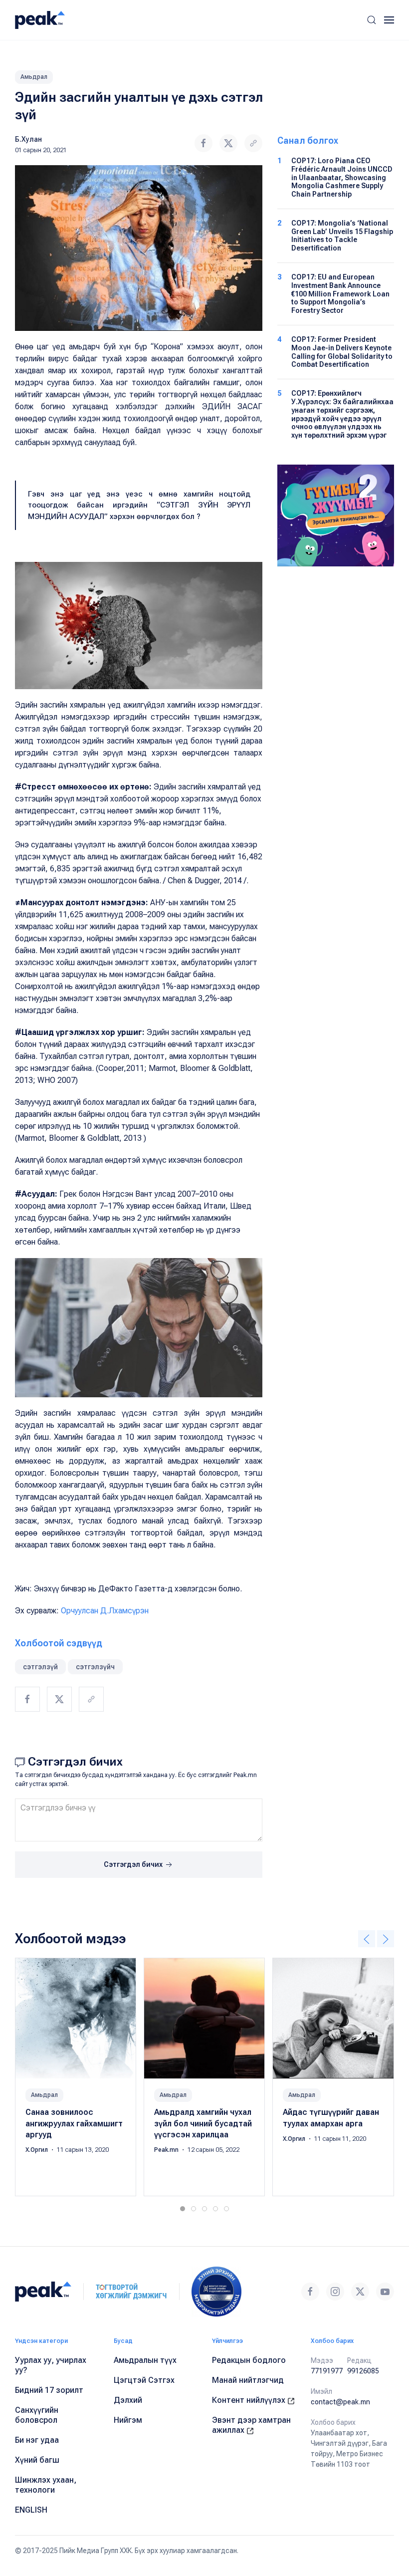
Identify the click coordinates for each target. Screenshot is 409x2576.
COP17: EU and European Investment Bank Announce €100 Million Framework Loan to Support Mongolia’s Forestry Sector (340, 294)
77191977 (327, 2371)
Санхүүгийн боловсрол (37, 2415)
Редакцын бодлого (249, 2360)
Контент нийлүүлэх (250, 2400)
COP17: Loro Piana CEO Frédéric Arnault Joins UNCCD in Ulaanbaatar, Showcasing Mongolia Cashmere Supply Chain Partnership (342, 177)
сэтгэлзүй (40, 1667)
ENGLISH (31, 2510)
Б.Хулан (28, 139)
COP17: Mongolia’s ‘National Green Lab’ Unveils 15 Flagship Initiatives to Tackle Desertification (342, 236)
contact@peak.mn (340, 2402)
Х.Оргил (37, 2150)
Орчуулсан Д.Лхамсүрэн (105, 1611)
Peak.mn (167, 2150)
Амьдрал (34, 77)
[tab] (183, 2209)
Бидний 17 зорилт (49, 2390)
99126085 (363, 2371)
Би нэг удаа (37, 2440)
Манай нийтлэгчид (248, 2380)
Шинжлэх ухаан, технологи (46, 2485)
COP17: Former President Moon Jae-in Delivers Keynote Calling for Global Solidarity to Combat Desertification (342, 352)
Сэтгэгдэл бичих (134, 1864)
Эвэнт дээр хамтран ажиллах (251, 2425)
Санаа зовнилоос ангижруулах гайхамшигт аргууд (74, 2123)
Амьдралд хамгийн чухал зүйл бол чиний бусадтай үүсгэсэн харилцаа (203, 2123)
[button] (372, 20)
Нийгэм (128, 2420)
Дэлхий (128, 2400)
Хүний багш (37, 2460)
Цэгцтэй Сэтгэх (144, 2380)
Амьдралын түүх (145, 2360)
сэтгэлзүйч (95, 1667)
